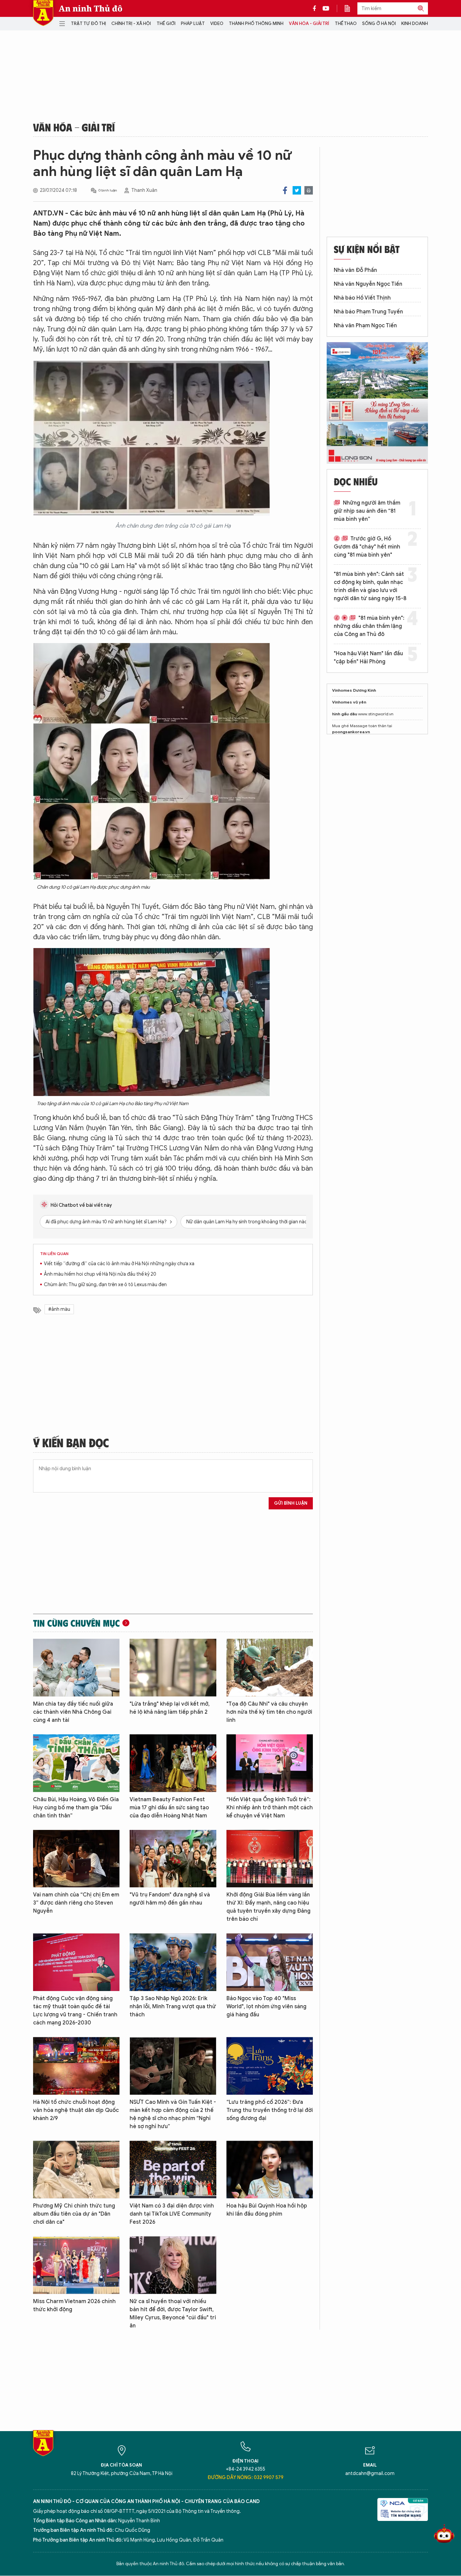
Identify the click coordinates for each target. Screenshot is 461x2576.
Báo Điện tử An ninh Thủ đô (43, 13)
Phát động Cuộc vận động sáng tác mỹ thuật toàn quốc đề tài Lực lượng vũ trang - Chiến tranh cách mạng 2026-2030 (75, 2011)
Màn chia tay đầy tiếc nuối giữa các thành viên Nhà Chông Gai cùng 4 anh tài (73, 1712)
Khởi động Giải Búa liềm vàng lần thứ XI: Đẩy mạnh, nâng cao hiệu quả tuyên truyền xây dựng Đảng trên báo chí (268, 1907)
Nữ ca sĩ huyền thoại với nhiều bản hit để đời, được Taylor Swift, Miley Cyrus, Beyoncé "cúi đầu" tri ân (173, 2314)
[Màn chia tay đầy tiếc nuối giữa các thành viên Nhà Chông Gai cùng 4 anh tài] (76, 1668)
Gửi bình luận (291, 1503)
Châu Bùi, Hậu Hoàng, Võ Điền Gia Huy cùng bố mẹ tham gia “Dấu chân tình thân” (76, 1808)
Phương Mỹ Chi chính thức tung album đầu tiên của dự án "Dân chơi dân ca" (74, 2214)
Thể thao (346, 23)
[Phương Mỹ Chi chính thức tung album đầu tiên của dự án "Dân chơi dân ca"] (76, 2170)
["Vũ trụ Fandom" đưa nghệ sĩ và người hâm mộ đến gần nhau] (173, 1859)
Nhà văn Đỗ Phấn (355, 270)
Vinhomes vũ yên (349, 702)
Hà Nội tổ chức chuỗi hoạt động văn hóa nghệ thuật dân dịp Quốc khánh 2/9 (76, 2110)
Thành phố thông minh (256, 23)
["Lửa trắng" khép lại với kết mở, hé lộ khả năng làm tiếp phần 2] (173, 1668)
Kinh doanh (415, 23)
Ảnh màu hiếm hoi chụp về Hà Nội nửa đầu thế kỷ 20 (100, 1274)
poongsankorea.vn (351, 732)
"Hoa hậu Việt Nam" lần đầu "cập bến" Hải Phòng (368, 658)
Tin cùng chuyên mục (76, 1623)
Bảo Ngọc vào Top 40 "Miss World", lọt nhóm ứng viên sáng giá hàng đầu (266, 2007)
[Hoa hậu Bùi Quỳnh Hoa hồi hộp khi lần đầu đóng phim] (270, 2170)
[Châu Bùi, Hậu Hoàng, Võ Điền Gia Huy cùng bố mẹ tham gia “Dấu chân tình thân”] (76, 1763)
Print (309, 190)
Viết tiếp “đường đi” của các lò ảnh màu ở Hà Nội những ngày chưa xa (119, 1264)
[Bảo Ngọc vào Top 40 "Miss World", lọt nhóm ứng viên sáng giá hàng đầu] (270, 1962)
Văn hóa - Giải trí (309, 23)
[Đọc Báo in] (351, 8)
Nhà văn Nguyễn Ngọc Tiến (368, 284)
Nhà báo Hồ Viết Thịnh (362, 298)
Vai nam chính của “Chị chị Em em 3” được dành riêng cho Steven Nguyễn (76, 1903)
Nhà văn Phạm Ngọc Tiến (365, 326)
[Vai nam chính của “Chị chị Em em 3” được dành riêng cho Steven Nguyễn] (76, 1859)
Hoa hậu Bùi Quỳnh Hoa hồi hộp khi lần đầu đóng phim (267, 2210)
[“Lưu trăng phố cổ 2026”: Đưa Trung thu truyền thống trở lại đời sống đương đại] (270, 2066)
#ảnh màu (59, 1309)
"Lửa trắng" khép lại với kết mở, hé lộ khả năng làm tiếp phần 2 (170, 1708)
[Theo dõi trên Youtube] (326, 8)
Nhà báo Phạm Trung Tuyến (368, 312)
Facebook (285, 190)
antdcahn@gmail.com (370, 2473)
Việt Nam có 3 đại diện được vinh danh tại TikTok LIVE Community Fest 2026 (172, 2214)
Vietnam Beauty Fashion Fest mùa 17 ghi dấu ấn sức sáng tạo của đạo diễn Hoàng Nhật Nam (169, 1808)
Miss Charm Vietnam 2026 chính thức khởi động (74, 2305)
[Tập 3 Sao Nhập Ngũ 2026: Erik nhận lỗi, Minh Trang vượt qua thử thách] (173, 1962)
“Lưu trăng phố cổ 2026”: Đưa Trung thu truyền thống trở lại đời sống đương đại (270, 2110)
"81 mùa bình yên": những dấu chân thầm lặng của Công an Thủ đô (369, 626)
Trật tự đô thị (88, 23)
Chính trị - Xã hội (131, 23)
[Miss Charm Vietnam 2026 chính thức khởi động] (76, 2265)
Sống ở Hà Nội (379, 23)
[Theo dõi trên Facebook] (316, 8)
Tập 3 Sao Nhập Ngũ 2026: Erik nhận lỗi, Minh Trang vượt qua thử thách (173, 2007)
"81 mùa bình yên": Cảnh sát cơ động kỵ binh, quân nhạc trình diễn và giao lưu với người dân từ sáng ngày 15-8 (370, 586)
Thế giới (166, 23)
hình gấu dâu (345, 714)
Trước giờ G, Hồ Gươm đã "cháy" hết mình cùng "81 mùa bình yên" (367, 547)
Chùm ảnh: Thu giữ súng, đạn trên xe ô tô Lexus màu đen (105, 1285)
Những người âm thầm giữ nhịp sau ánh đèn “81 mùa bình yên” (367, 511)
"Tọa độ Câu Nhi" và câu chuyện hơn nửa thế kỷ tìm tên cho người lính (269, 1712)
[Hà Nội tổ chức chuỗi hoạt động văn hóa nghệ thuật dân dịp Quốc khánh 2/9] (76, 2066)
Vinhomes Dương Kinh (354, 690)
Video (217, 23)
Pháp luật (193, 23)
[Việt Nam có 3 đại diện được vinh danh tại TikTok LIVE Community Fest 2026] (173, 2170)
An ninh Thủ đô (91, 8)
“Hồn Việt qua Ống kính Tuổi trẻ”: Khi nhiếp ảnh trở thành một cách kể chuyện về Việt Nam (270, 1808)
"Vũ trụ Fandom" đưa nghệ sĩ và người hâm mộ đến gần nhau (170, 1899)
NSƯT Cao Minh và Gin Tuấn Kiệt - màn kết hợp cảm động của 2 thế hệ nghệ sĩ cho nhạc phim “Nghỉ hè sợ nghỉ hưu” (173, 2114)
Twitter (297, 190)
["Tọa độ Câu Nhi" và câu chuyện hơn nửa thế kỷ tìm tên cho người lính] (270, 1668)
